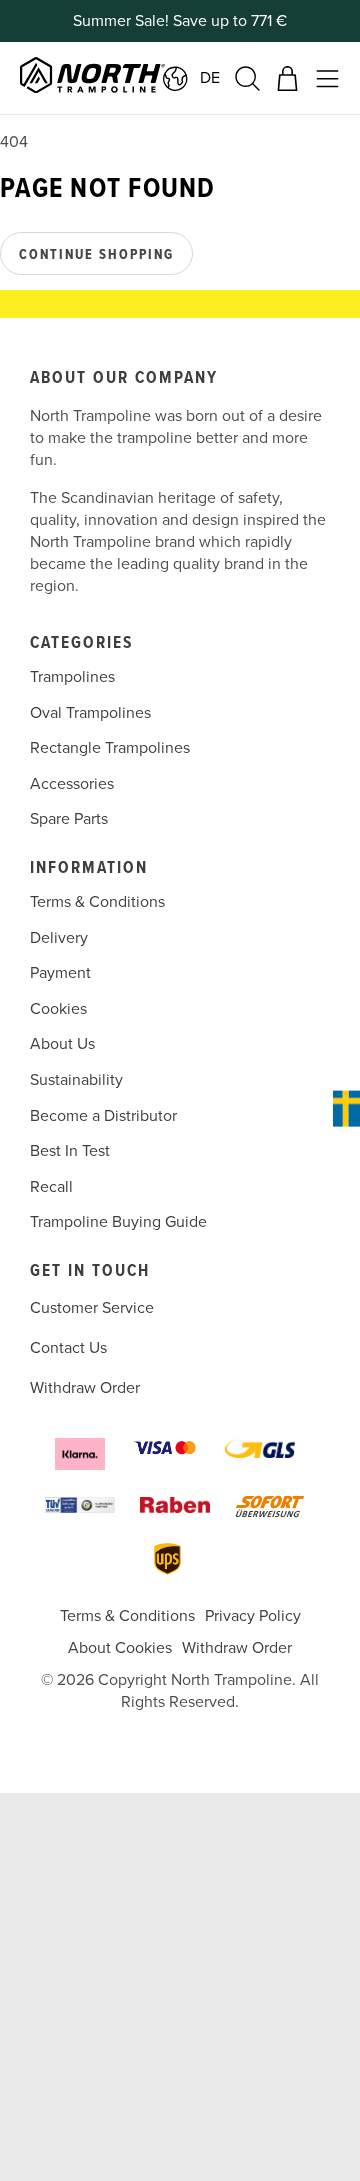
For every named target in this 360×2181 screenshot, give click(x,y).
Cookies (58, 1009)
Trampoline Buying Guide (118, 1222)
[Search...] (247, 78)
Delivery (59, 938)
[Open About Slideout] (346, 1109)
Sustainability (76, 1080)
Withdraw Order (85, 1388)
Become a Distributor (103, 1116)
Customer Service (92, 1308)
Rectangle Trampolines (110, 748)
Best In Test (70, 1151)
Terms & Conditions (97, 902)
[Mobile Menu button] (327, 78)
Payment (60, 973)
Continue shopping (96, 255)
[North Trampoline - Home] (118, 78)
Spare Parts (69, 820)
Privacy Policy (253, 1616)
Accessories (72, 784)
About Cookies (120, 1648)
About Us (62, 1044)
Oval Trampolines (90, 713)
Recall (51, 1187)
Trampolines (72, 677)
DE (210, 78)
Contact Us (68, 1348)
